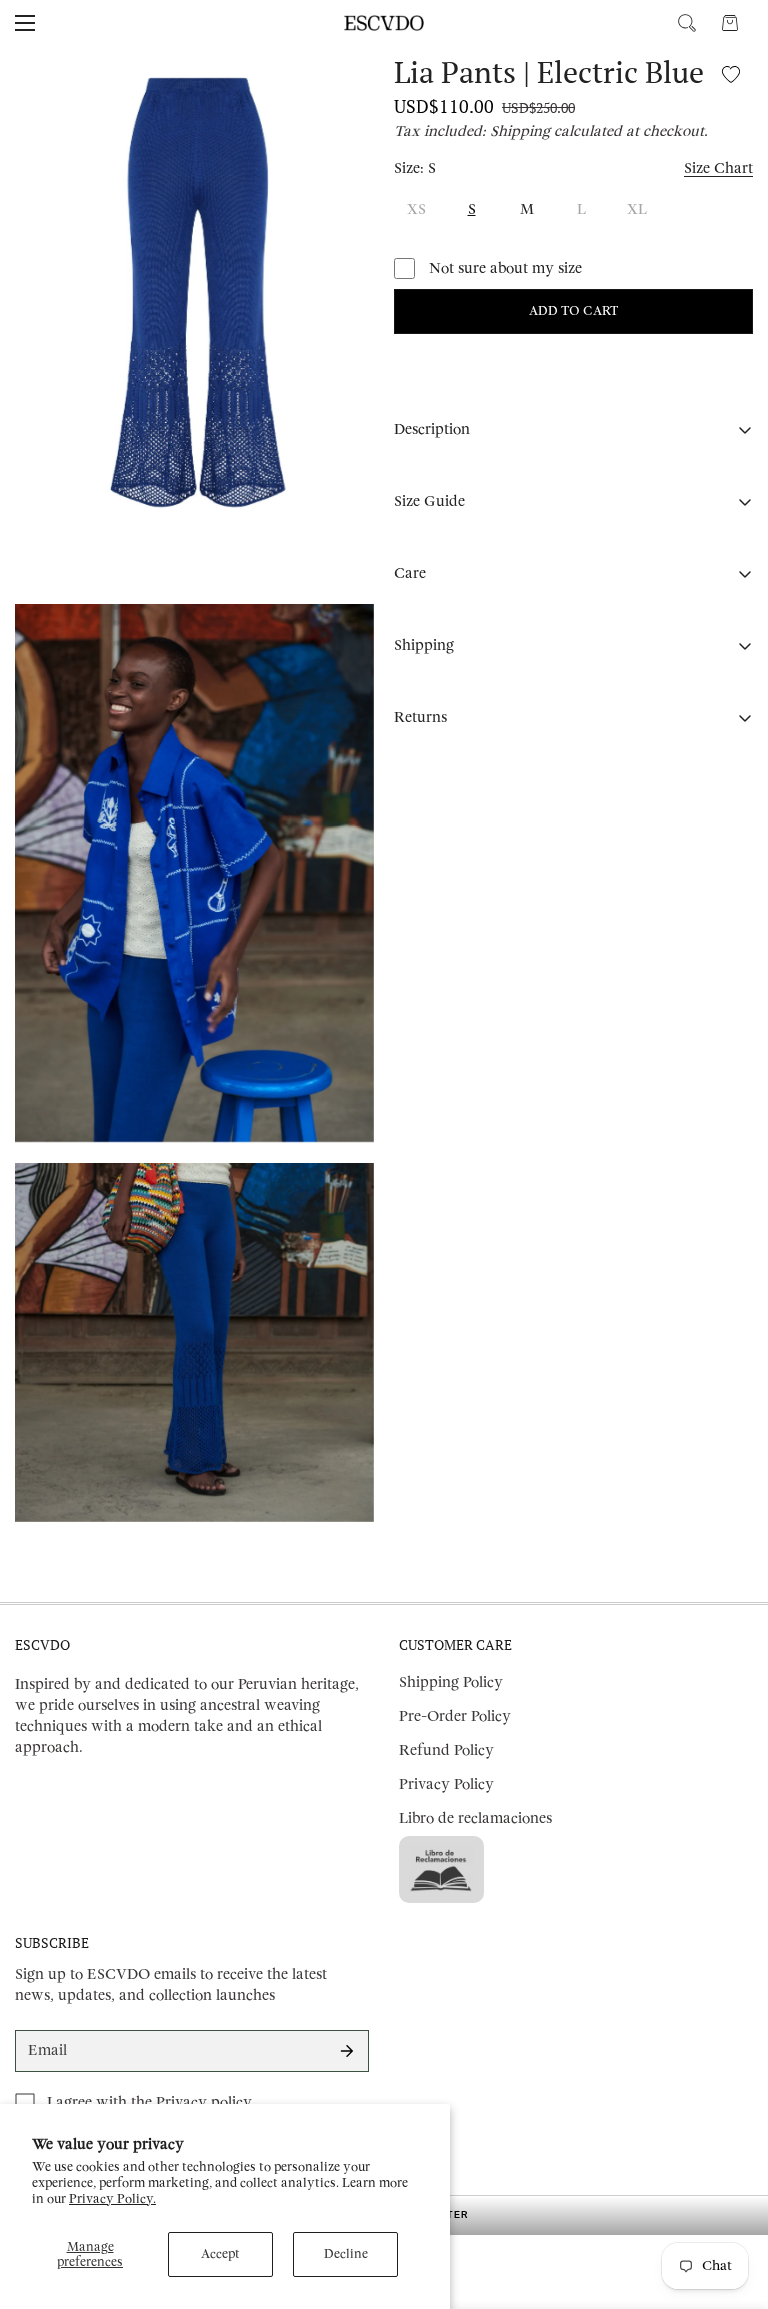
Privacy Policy (446, 1784)
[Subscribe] (347, 2051)
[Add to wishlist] (730, 73)
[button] (730, 23)
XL (637, 209)
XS (416, 209)
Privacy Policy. (112, 2199)
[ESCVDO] (384, 23)
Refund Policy (446, 1750)
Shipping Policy (451, 1682)
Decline (346, 2254)
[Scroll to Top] (729, 2200)
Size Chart (718, 168)
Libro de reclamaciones (475, 1818)
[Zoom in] (341, 88)
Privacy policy (204, 2102)
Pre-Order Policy (455, 1716)
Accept (220, 2254)
